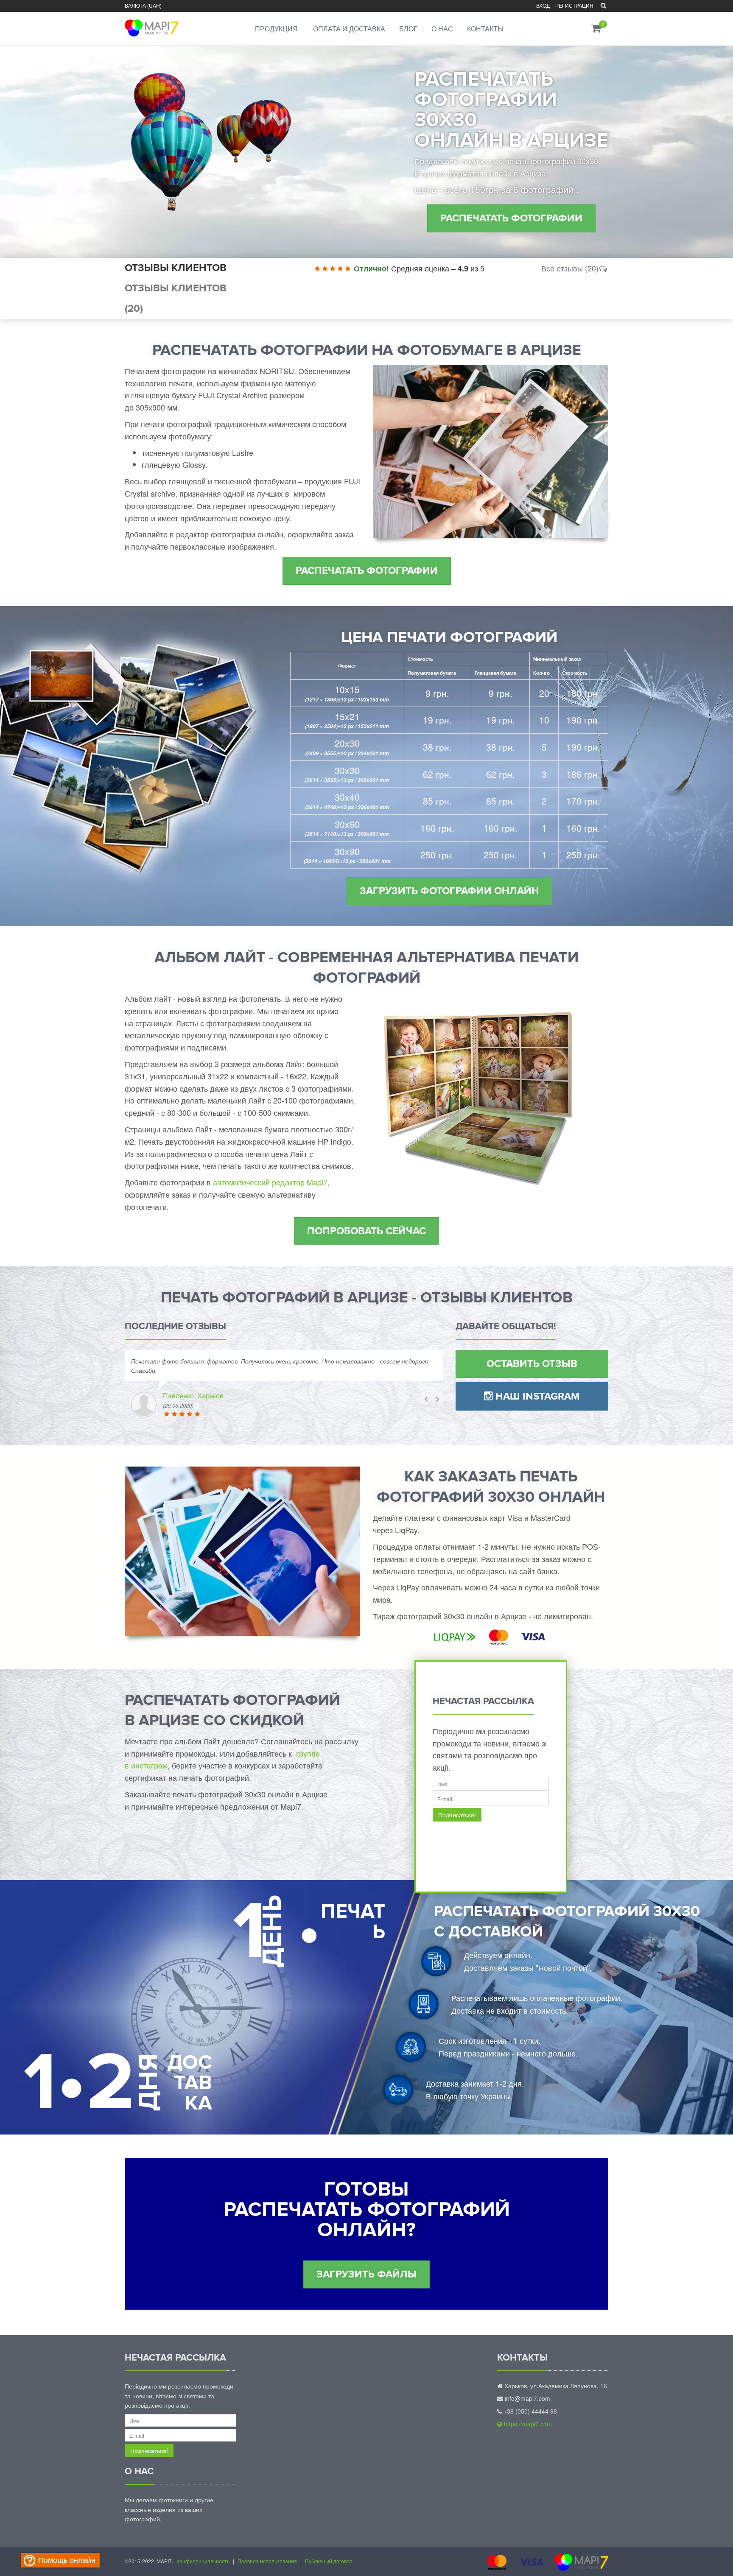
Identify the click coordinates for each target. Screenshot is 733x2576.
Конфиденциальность (203, 2561)
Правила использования (267, 2561)
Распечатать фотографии (511, 218)
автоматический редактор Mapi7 (270, 1182)
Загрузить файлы (366, 2274)
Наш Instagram (536, 1396)
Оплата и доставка (349, 29)
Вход (543, 5)
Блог (408, 29)
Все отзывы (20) (570, 268)
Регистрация (574, 5)
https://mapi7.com (527, 2424)
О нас (442, 29)
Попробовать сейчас (366, 1231)
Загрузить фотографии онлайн (449, 891)
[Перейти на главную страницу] (151, 22)
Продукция (276, 29)
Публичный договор (329, 2561)
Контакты (485, 29)
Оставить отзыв (532, 1364)
